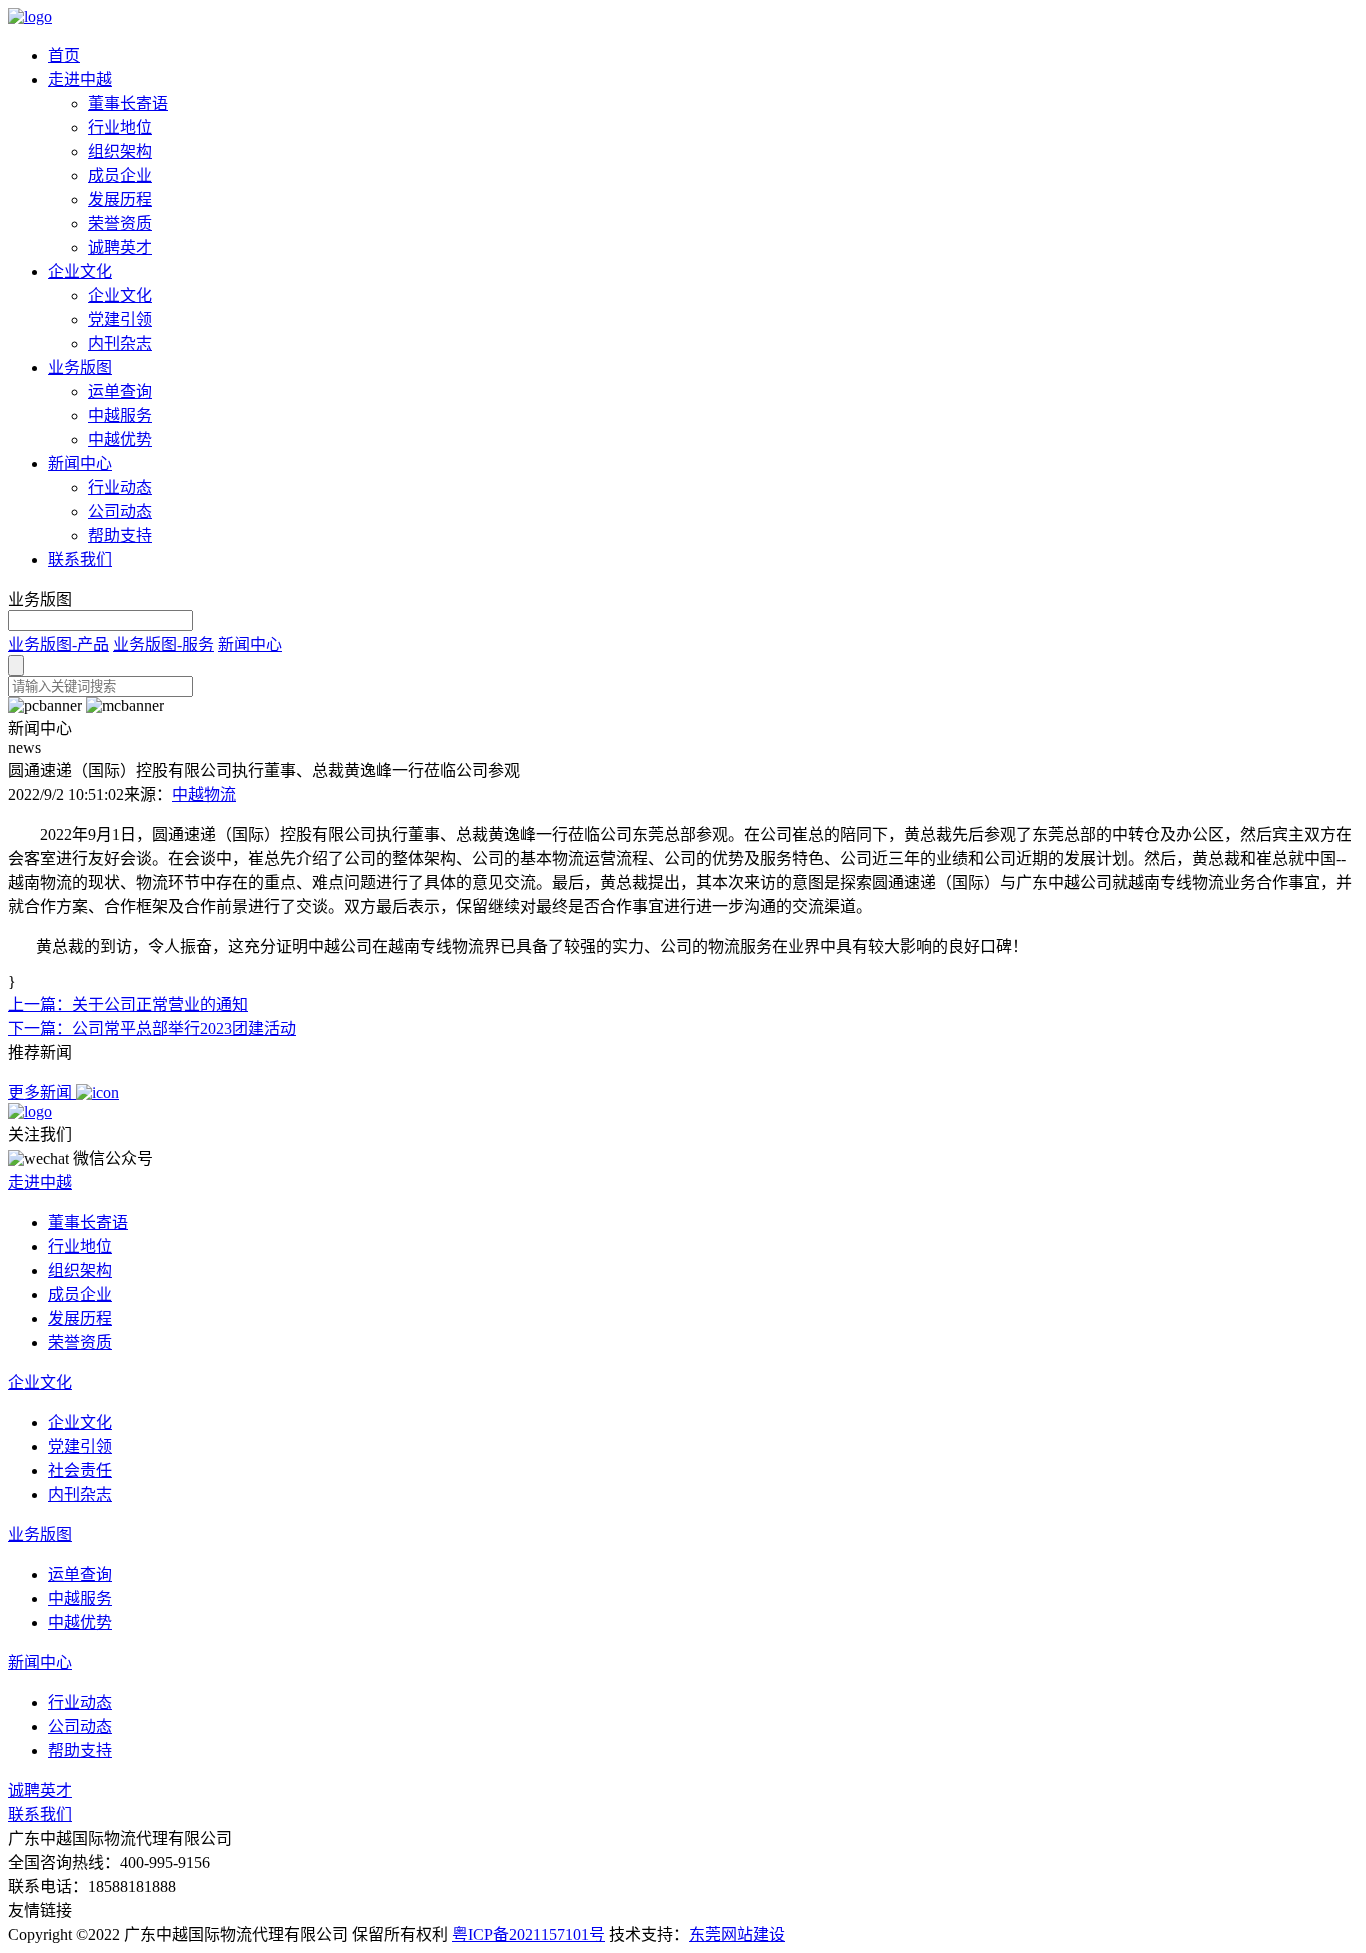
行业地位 (120, 127)
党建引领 (120, 319)
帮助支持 (120, 535)
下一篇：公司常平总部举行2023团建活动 (152, 1028)
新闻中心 (80, 463)
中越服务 (120, 415)
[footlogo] (30, 1111)
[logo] (30, 16)
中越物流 (204, 794)
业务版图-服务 (163, 644)
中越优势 (120, 439)
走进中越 (80, 79)
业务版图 (80, 367)
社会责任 (80, 1470)
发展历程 (120, 199)
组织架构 (120, 151)
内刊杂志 (120, 343)
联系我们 (80, 559)
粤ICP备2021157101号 (528, 1934)
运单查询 (120, 391)
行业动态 (120, 487)
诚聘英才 (120, 247)
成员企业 (120, 175)
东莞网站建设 (737, 1934)
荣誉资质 (120, 223)
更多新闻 (42, 1092)
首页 (64, 55)
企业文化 (80, 271)
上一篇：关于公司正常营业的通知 (128, 1004)
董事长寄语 (128, 103)
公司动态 (120, 511)
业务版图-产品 (58, 644)
